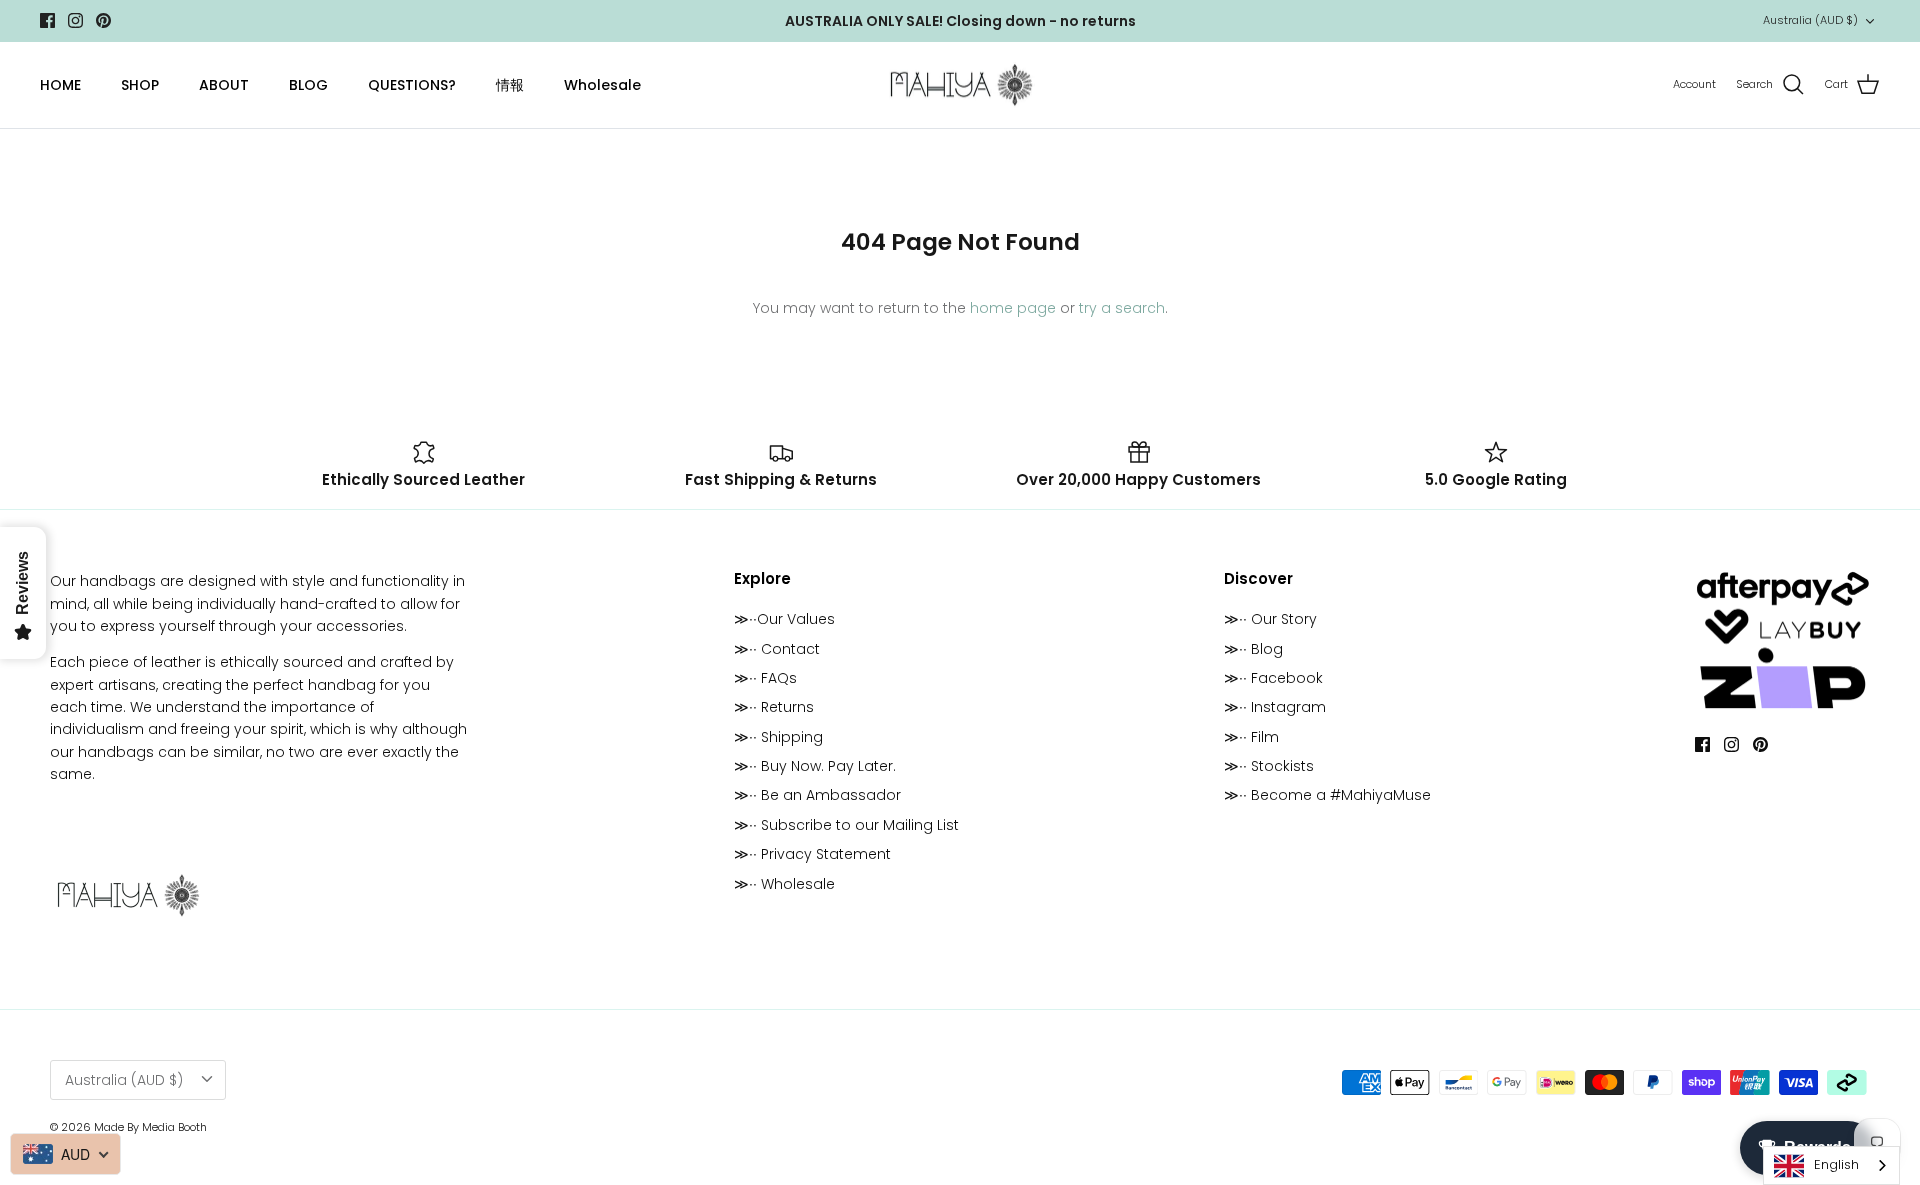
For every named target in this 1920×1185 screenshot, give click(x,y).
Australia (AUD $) (1810, 20)
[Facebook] (47, 20)
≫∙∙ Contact (777, 649)
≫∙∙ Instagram (1275, 707)
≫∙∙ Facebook (1273, 678)
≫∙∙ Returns (774, 707)
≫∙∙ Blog (1253, 649)
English (1836, 1164)
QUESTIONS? (412, 85)
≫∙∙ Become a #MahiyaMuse (1327, 795)
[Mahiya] (960, 85)
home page (1013, 308)
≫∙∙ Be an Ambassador (817, 795)
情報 (510, 85)
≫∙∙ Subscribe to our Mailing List (846, 825)
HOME (60, 85)
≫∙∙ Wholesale (784, 884)
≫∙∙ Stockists (1269, 766)
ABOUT (224, 85)
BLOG (308, 85)
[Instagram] (75, 20)
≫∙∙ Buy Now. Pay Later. (815, 766)
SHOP (140, 85)
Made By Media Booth (150, 1127)
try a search (1122, 308)
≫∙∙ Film (1251, 737)
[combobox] (1831, 1165)
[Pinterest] (103, 20)
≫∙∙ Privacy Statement (812, 854)
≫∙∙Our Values (784, 619)
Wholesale (602, 85)
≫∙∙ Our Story (1270, 619)
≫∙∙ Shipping (778, 737)
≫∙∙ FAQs (765, 678)
